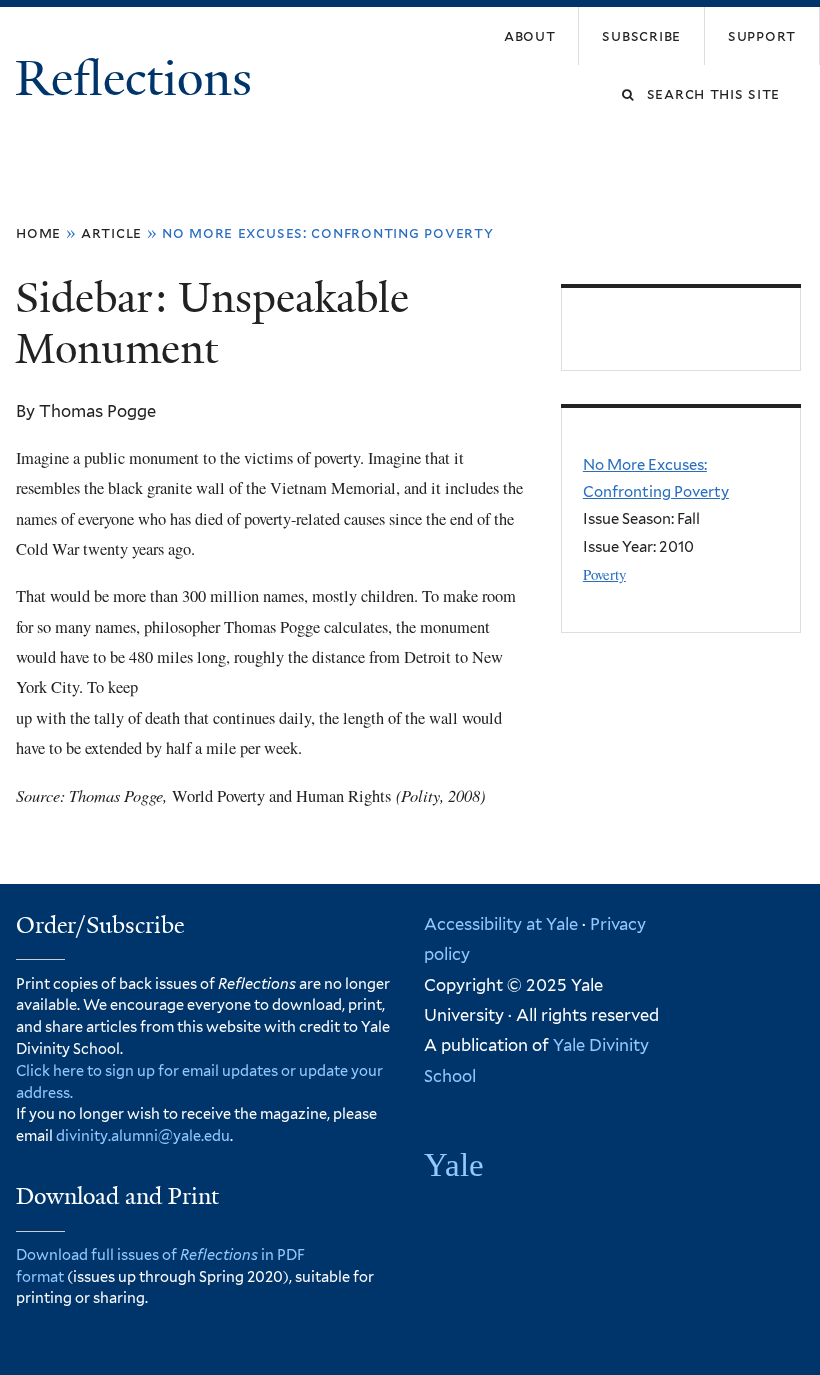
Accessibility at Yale (501, 924)
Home (38, 232)
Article (111, 232)
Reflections (139, 78)
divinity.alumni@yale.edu (143, 1135)
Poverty (604, 574)
